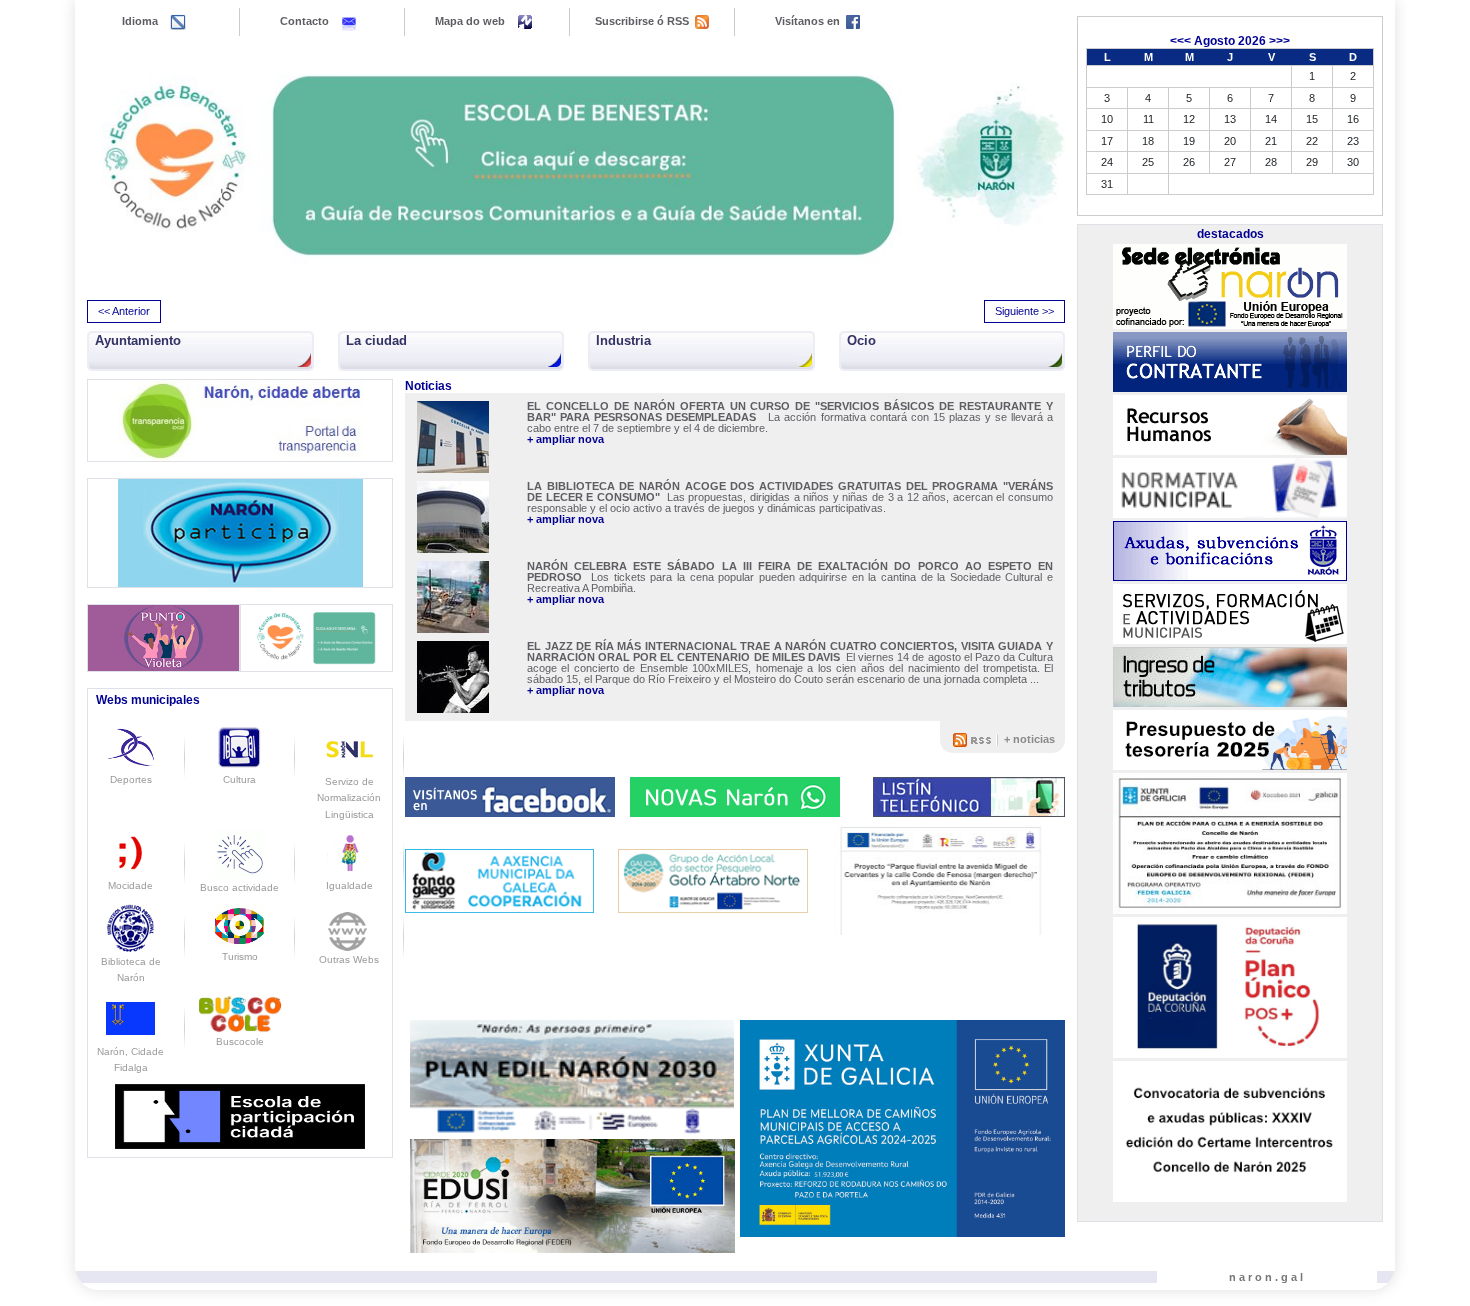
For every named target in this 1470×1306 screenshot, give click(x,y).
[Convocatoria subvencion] (1230, 1131)
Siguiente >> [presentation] (1024, 311)
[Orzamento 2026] (1230, 740)
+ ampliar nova (565, 439)
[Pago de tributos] (1230, 677)
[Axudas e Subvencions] (1230, 551)
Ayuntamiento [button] (138, 340)
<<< (1180, 41)
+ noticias (1029, 739)
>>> (1279, 41)
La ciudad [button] (376, 340)
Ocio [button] (861, 340)
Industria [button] (623, 340)
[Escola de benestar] (576, 165)
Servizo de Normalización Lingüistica (349, 798)
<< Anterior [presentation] (124, 311)
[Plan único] (1230, 988)
